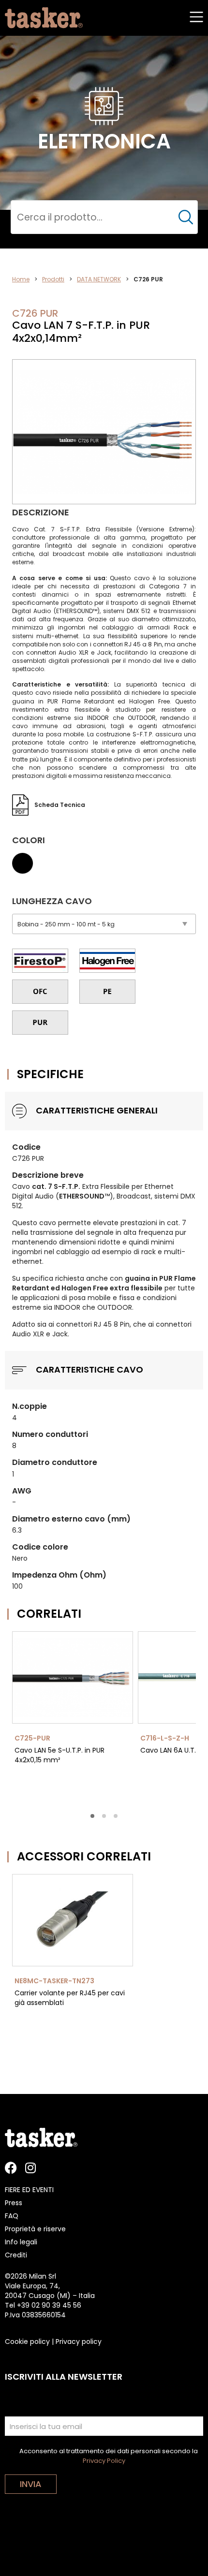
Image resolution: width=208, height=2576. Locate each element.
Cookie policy (27, 2342)
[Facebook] (11, 2168)
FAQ (12, 2216)
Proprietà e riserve (35, 2229)
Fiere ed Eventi (29, 2190)
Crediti (16, 2255)
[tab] (92, 1816)
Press (14, 2203)
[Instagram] (30, 2168)
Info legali (21, 2242)
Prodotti (53, 279)
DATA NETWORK (99, 279)
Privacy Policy (104, 2461)
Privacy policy (79, 2342)
